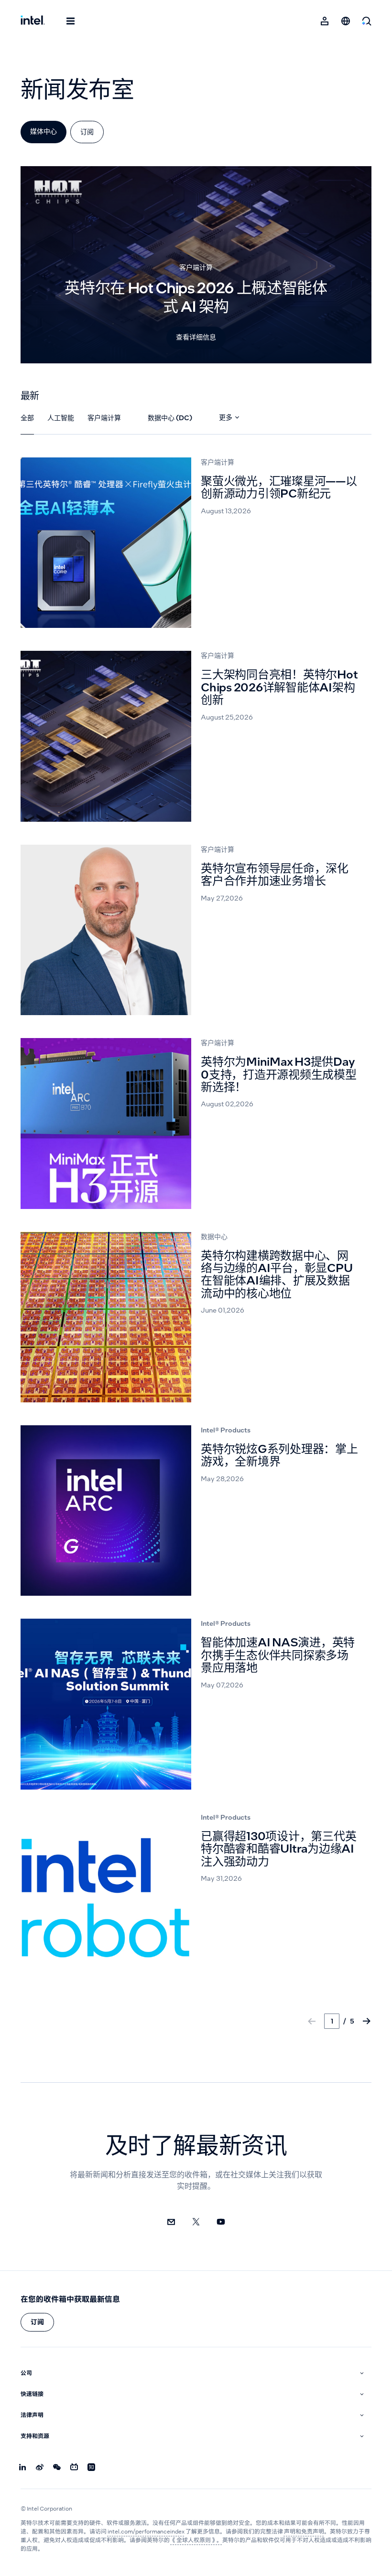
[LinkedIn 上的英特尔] (22, 2468)
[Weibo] (40, 2468)
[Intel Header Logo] (33, 21)
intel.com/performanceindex (146, 2532)
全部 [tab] (27, 418)
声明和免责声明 (304, 2532)
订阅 (87, 132)
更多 (226, 417)
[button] (37, 2322)
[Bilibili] (74, 2468)
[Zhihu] (91, 2468)
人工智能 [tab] (61, 418)
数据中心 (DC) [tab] (170, 418)
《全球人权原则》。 (196, 2540)
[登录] (325, 21)
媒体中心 (44, 131)
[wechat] (57, 2468)
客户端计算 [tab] (104, 418)
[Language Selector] (346, 21)
